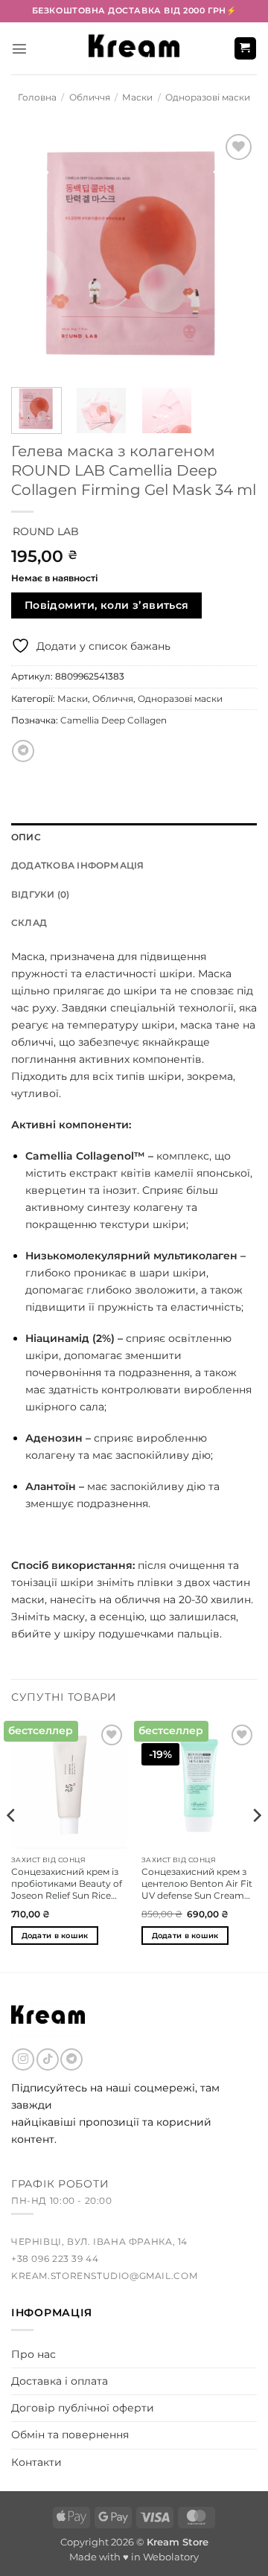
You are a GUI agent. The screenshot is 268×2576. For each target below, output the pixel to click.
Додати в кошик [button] (55, 1936)
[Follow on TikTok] (48, 2059)
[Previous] (35, 253)
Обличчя (90, 98)
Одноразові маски (208, 98)
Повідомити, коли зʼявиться (107, 605)
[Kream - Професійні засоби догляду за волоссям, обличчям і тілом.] (134, 48)
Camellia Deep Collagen (114, 720)
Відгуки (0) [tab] (41, 895)
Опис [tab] (26, 837)
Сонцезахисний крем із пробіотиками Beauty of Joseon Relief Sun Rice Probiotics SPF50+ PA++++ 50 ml (67, 1884)
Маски (137, 98)
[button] (19, 48)
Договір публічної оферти (83, 2408)
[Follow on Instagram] (23, 2059)
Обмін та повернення (70, 2435)
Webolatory (171, 2557)
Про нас (33, 2354)
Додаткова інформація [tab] (78, 866)
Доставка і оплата (60, 2381)
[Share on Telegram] (23, 751)
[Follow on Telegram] (71, 2059)
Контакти (36, 2462)
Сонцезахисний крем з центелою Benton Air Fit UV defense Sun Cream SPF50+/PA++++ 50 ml (197, 1884)
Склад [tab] (29, 923)
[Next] (233, 253)
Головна (37, 98)
